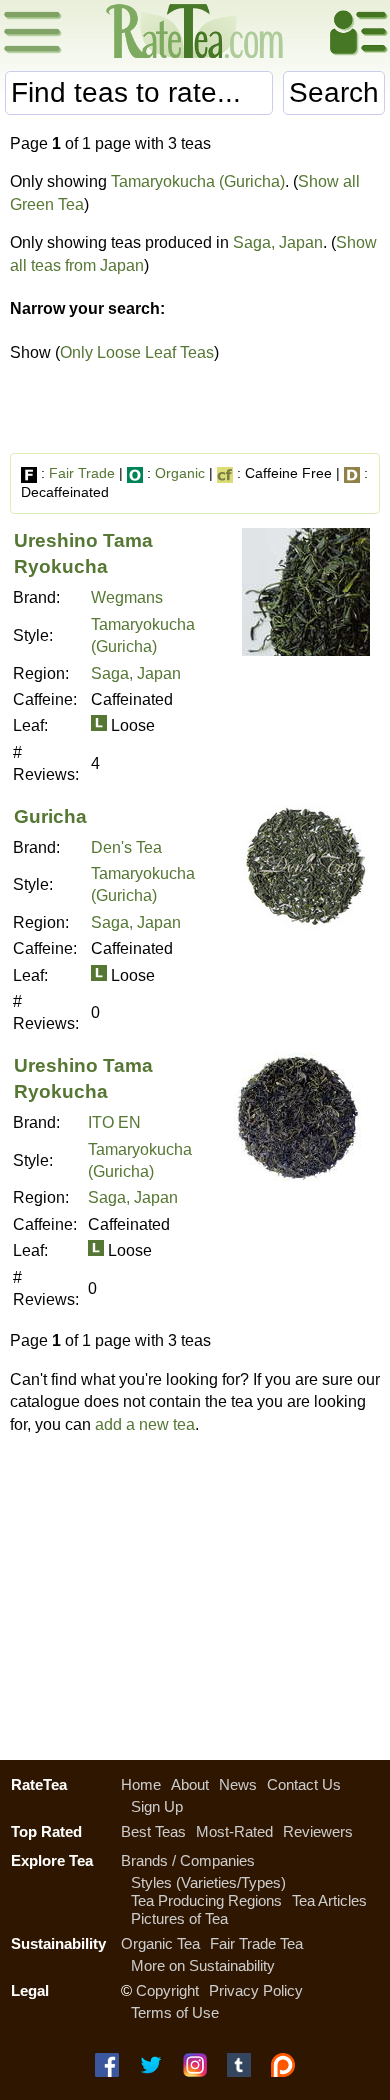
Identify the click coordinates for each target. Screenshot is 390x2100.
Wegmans (127, 597)
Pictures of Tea (179, 1918)
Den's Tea (126, 847)
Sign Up (157, 1806)
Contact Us (304, 1784)
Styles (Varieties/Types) (208, 1882)
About (190, 1784)
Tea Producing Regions (206, 1900)
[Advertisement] (195, 1592)
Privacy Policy (256, 1990)
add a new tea (145, 1424)
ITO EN (114, 1122)
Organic (180, 473)
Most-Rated (234, 1831)
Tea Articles (329, 1900)
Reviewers (318, 1831)
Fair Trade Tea (256, 1943)
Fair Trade (82, 473)
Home (141, 1784)
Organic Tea (160, 1943)
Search (334, 92)
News (238, 1784)
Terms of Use (175, 2012)
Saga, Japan (278, 242)
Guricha (50, 816)
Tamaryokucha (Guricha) (198, 181)
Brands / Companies (188, 1860)
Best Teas (153, 1831)
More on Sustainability (203, 1965)
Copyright (167, 1990)
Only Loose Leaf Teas (137, 352)
